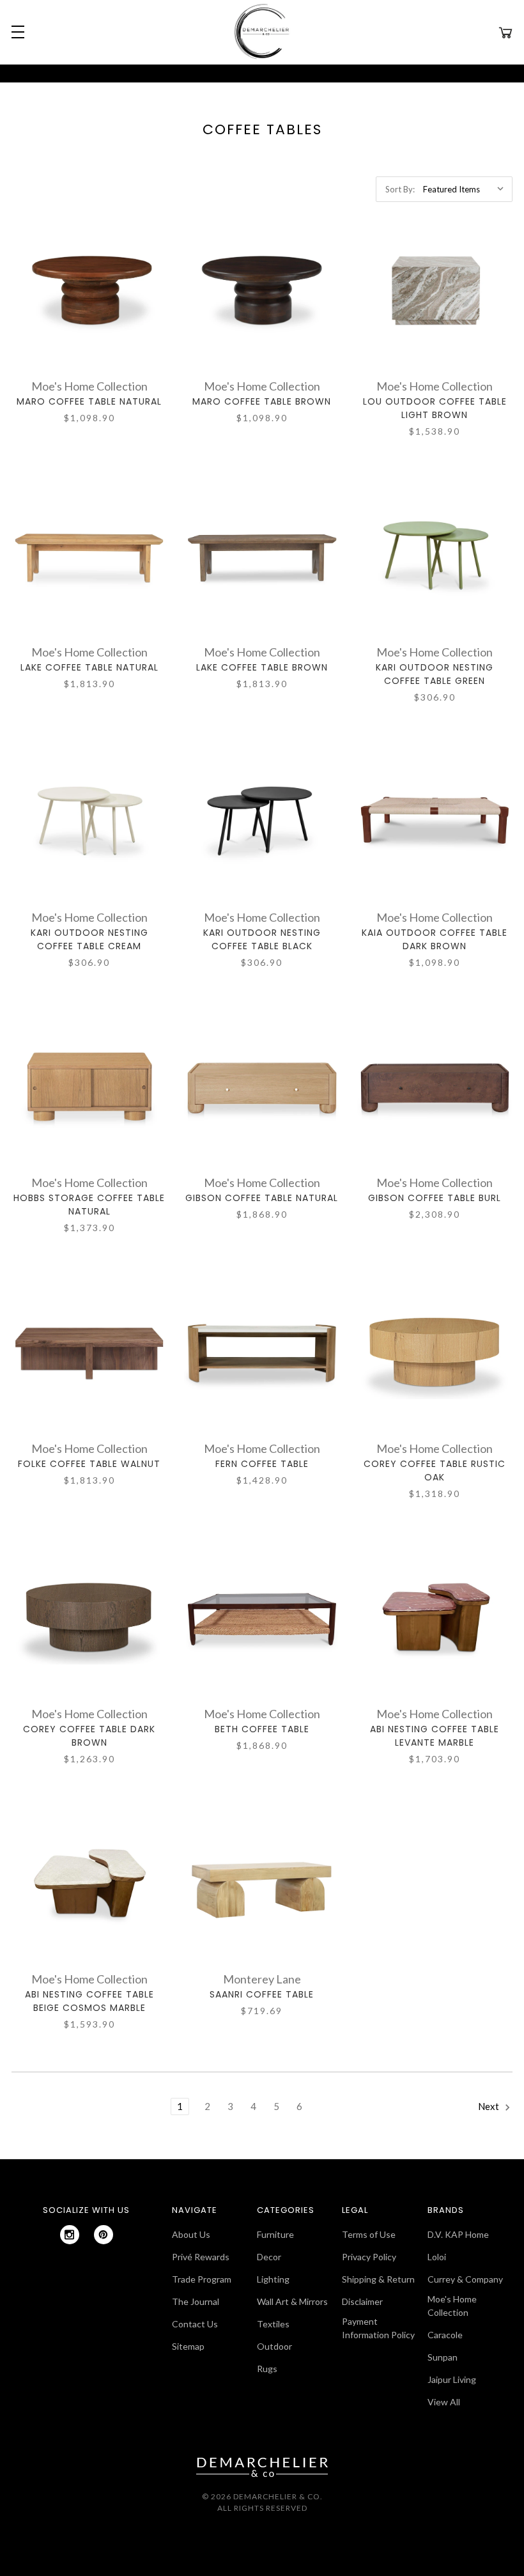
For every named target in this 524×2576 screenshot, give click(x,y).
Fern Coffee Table (262, 1464)
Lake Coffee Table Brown (262, 667)
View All (444, 2402)
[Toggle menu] (16, 32)
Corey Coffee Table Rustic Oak (435, 1470)
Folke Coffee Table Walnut (89, 1464)
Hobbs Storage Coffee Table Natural (89, 1205)
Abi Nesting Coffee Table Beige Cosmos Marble (89, 2001)
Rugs (267, 2369)
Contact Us (195, 2324)
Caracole (445, 2335)
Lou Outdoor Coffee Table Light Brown (435, 408)
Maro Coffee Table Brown (262, 401)
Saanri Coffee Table (262, 1994)
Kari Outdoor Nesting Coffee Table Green (435, 674)
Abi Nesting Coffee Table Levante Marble (435, 1736)
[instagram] (70, 2235)
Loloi (437, 2257)
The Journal (196, 2301)
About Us (191, 2234)
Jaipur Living (452, 2379)
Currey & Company (465, 2279)
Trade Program (202, 2279)
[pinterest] (104, 2235)
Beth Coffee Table (262, 1729)
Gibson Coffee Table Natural (262, 1198)
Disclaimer (362, 2301)
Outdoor (274, 2346)
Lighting (273, 2279)
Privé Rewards (201, 2257)
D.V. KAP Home (458, 2234)
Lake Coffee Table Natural (89, 667)
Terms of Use (369, 2234)
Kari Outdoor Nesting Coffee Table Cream (89, 939)
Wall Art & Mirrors (292, 2301)
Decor (269, 2257)
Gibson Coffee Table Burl (435, 1198)
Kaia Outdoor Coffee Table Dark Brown (435, 939)
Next (489, 2106)
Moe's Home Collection (452, 2306)
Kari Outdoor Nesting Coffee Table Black (262, 939)
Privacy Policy (369, 2257)
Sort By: (400, 189)
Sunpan (443, 2357)
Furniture (275, 2234)
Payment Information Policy (378, 2328)
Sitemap (188, 2346)
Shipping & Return (378, 2279)
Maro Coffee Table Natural (89, 401)
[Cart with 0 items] (505, 32)
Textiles (273, 2324)
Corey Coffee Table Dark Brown (89, 1736)
